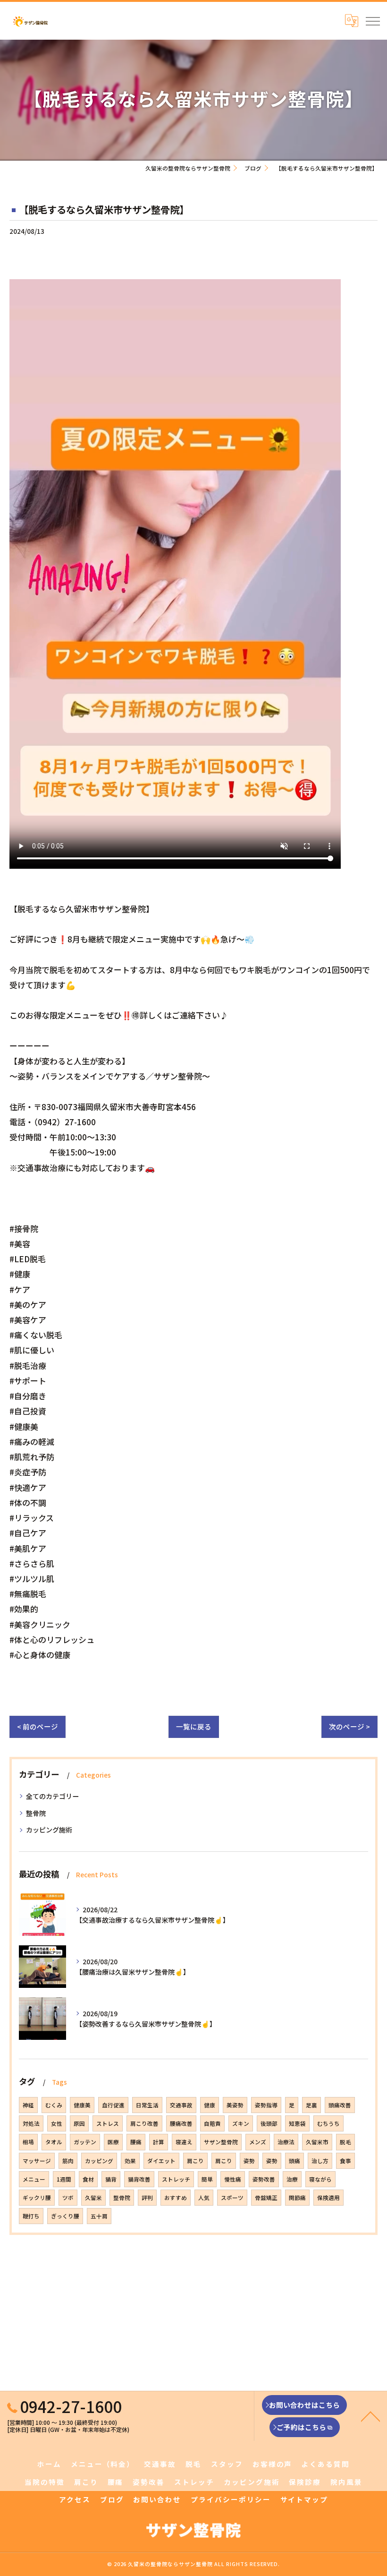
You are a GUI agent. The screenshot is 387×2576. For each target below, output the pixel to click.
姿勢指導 (266, 2105)
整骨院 (36, 1813)
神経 (28, 2105)
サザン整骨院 (221, 2142)
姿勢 (249, 2161)
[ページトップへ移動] (370, 2416)
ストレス (108, 2123)
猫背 (111, 2179)
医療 (113, 2142)
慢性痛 (233, 2179)
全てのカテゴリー (52, 1796)
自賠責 (212, 2123)
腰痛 (136, 2142)
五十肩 (99, 2216)
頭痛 (294, 2161)
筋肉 (68, 2161)
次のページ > (349, 1726)
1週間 (64, 2179)
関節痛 (297, 2198)
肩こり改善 (144, 2123)
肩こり (195, 2161)
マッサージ (37, 2161)
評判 (147, 2198)
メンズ (258, 2142)
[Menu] (372, 20)
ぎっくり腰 (65, 2216)
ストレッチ (176, 2179)
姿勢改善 (264, 2179)
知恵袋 (297, 2123)
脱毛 (345, 2142)
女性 (57, 2123)
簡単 (207, 2179)
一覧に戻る (194, 1726)
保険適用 (328, 2198)
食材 (88, 2179)
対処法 (31, 2123)
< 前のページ (38, 1726)
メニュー (34, 2179)
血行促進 (113, 2105)
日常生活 (147, 2105)
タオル (54, 2142)
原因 (79, 2123)
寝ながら (320, 2179)
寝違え (184, 2142)
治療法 (286, 2142)
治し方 (320, 2161)
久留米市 (317, 2142)
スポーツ (232, 2198)
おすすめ (176, 2198)
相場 (28, 2142)
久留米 (93, 2198)
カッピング (99, 2161)
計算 (159, 2142)
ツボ (68, 2198)
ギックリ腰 (37, 2198)
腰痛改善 (181, 2123)
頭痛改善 (340, 2105)
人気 (204, 2198)
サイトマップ (304, 2499)
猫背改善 (139, 2179)
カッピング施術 (49, 1830)
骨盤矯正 (266, 2198)
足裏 (311, 2105)
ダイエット (161, 2161)
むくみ (54, 2105)
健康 (210, 2105)
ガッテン (85, 2142)
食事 (345, 2161)
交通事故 (181, 2105)
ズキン (241, 2123)
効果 (130, 2161)
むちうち (328, 2123)
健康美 (82, 2105)
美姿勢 (235, 2105)
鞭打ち (31, 2216)
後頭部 (269, 2123)
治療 (292, 2179)
